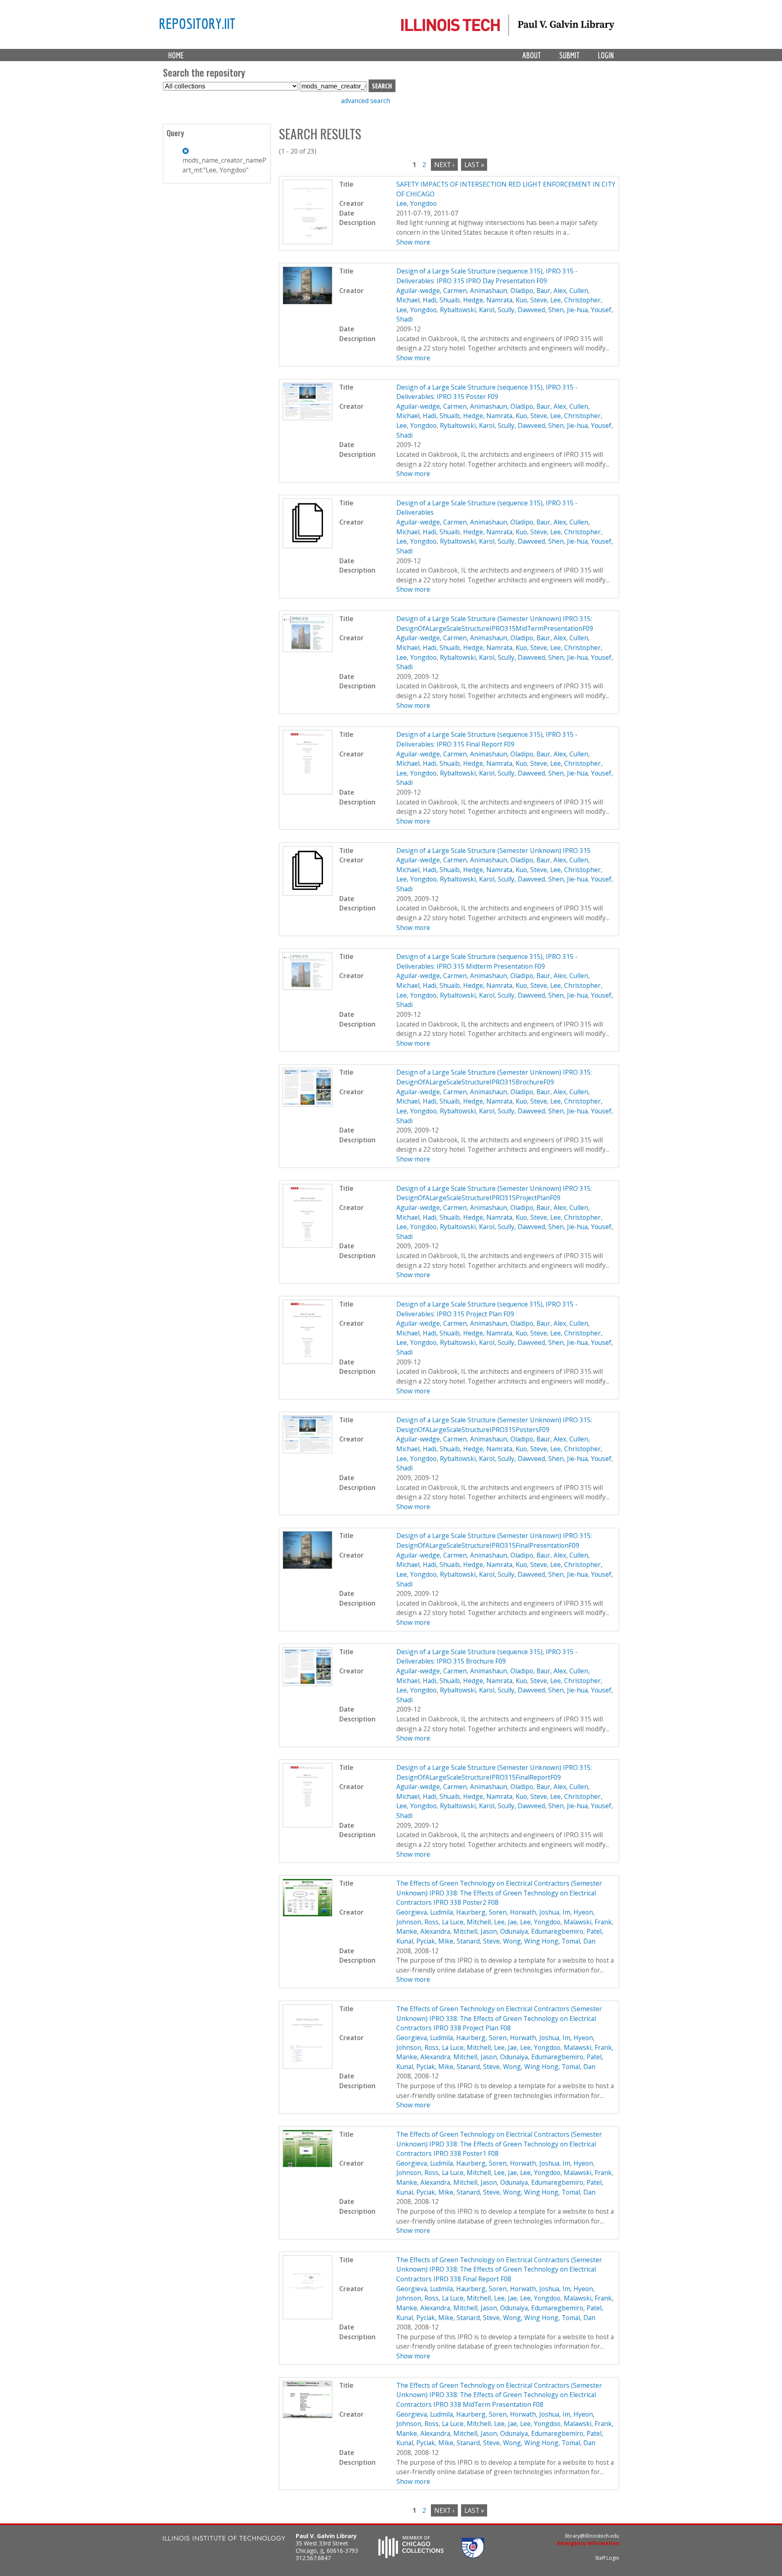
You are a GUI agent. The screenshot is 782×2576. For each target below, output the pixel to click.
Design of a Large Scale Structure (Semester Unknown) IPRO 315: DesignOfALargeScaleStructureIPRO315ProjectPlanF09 (494, 1193)
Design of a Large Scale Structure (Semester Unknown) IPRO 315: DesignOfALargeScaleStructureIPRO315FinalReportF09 (494, 1772)
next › (444, 165)
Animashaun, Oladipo (502, 291)
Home (176, 55)
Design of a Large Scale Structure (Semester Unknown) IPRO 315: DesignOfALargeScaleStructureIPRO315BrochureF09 (494, 1077)
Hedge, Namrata (488, 300)
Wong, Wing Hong (531, 1941)
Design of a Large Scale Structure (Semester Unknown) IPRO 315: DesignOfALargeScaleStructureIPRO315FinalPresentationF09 (494, 1540)
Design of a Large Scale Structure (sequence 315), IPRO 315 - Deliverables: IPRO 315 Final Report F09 (487, 739)
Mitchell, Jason (475, 1931)
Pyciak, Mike (435, 1941)
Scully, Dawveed (521, 310)
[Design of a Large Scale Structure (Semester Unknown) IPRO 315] (308, 893)
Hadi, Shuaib (441, 300)
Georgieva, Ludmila (425, 1912)
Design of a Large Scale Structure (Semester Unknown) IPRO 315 (493, 851)
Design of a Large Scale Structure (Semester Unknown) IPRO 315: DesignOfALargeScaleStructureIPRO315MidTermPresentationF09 (495, 624)
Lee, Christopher (576, 300)
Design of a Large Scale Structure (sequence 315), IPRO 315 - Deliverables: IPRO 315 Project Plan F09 (487, 1309)
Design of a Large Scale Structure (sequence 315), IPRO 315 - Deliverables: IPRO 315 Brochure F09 (487, 1657)
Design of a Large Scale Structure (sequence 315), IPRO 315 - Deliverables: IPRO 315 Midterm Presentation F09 (487, 961)
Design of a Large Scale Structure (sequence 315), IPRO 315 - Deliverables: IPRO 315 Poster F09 (487, 392)
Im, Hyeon (578, 1912)
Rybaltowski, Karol (467, 310)
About (532, 55)
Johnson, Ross (417, 1922)
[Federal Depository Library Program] (473, 2556)
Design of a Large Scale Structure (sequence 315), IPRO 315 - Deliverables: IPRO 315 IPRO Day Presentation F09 (487, 276)
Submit (569, 55)
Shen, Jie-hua (568, 310)
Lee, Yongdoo (416, 203)
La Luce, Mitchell (466, 1922)
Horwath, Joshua (535, 1912)
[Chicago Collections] (411, 2556)
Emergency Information (588, 2543)
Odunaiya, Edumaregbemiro (542, 1931)
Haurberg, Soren (481, 1912)
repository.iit (197, 23)
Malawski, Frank (588, 1922)
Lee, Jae (505, 1922)
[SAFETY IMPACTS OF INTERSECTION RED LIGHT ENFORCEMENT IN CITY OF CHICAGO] (308, 242)
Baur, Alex (551, 291)
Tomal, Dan (579, 1941)
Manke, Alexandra (423, 1931)
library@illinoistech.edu (592, 2536)
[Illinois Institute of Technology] (224, 2539)
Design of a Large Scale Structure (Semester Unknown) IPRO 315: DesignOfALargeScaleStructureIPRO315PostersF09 (494, 1425)
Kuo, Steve (531, 300)
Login (606, 55)
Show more (413, 242)
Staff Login (607, 2558)
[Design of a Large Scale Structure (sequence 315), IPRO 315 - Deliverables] (308, 546)
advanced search (366, 101)
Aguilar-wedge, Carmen (432, 291)
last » (474, 165)
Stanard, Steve (478, 1941)
